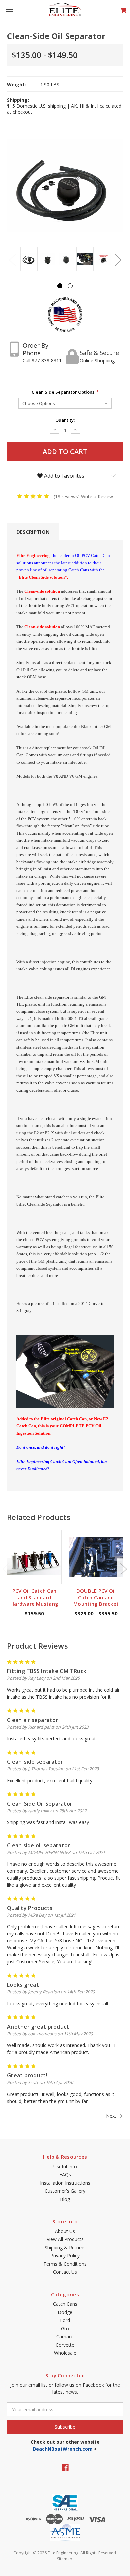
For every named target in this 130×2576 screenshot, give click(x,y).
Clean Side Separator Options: (65, 392)
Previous (12, 260)
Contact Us (65, 2272)
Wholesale (65, 2353)
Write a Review (97, 497)
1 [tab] (60, 286)
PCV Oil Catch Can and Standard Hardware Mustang (34, 1597)
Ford (65, 2320)
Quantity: (65, 420)
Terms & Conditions (65, 2264)
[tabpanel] (28, 260)
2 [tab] (70, 286)
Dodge (65, 2312)
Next (118, 260)
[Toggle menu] (9, 9)
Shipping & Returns (65, 2248)
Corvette (65, 2345)
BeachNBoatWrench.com (63, 2449)
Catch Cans (65, 2304)
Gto (65, 2328)
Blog (65, 2199)
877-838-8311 (47, 360)
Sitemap (65, 2559)
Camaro (65, 2336)
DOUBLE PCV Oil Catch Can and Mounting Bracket (96, 1597)
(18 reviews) (67, 497)
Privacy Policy (65, 2256)
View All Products (65, 2239)
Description (33, 532)
